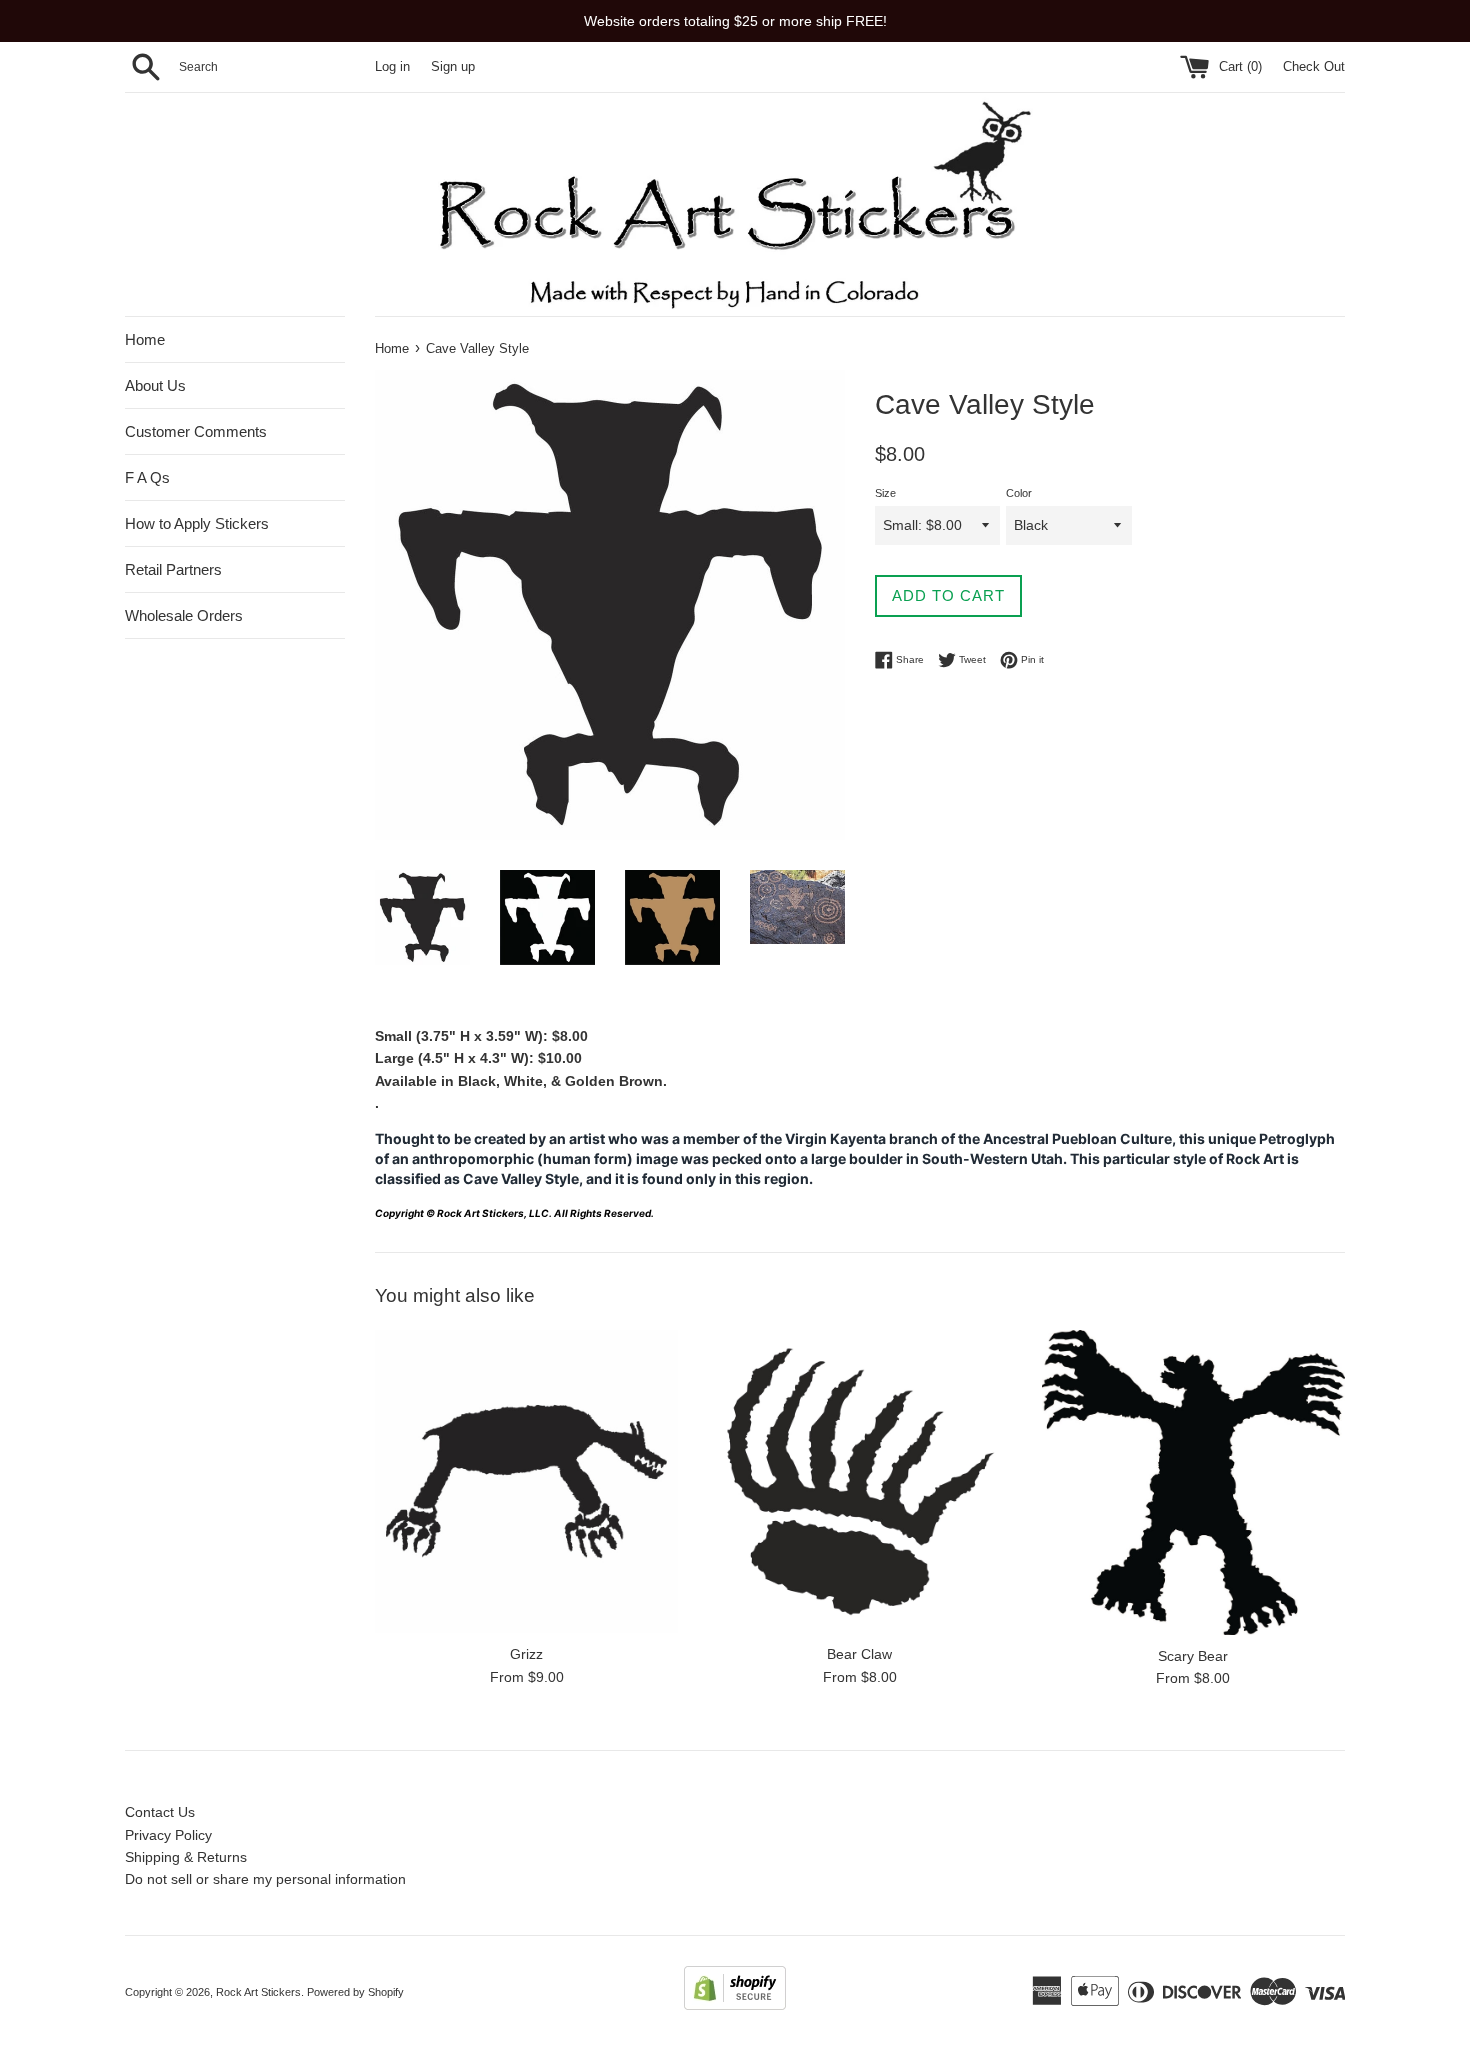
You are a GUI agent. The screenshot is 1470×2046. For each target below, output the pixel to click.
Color (1019, 493)
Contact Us (160, 1812)
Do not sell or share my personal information (265, 1879)
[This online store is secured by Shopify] (735, 2005)
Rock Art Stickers (258, 1992)
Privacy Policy (168, 1835)
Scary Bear (1193, 1656)
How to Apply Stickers (197, 523)
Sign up (453, 67)
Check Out (1314, 67)
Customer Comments (196, 431)
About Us (155, 385)
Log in (392, 67)
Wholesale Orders (184, 615)
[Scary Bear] (1193, 1482)
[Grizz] (526, 1481)
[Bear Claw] (859, 1481)
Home (145, 339)
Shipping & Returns (186, 1857)
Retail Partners (173, 569)
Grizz (526, 1654)
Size (885, 493)
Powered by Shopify (355, 1992)
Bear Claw (859, 1654)
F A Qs (147, 477)
